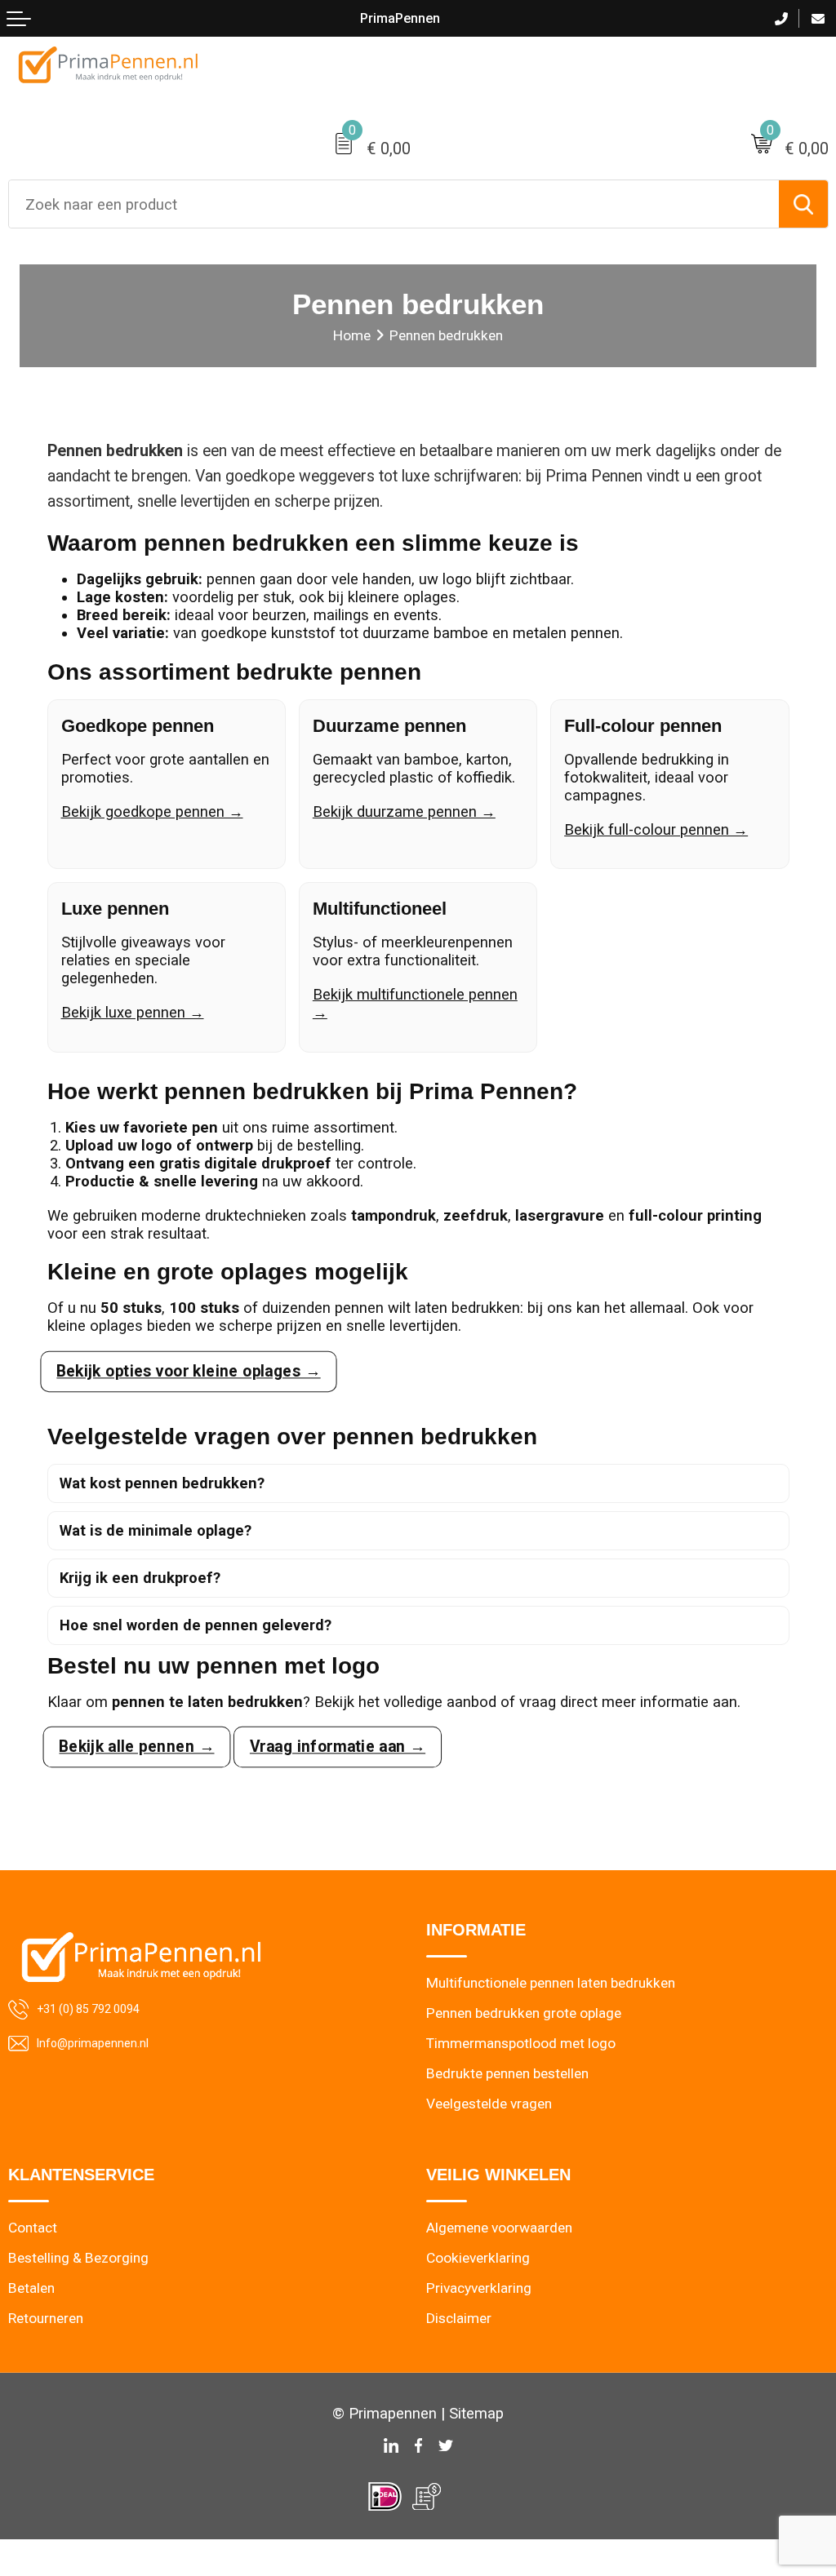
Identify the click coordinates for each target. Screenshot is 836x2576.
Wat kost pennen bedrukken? (162, 1483)
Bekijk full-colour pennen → (656, 829)
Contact (33, 2228)
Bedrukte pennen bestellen (507, 2073)
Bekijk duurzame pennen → (404, 811)
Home (352, 335)
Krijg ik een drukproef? (140, 1578)
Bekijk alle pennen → (136, 1747)
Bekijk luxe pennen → (133, 1012)
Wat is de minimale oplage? (156, 1530)
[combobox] (394, 204)
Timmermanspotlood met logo (521, 2043)
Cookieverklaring (478, 2258)
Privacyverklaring (479, 2288)
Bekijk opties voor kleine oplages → (188, 1371)
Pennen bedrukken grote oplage (524, 2013)
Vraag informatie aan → (337, 1747)
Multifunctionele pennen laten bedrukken (551, 1983)
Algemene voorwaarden (499, 2228)
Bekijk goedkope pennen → (152, 811)
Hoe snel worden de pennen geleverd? (196, 1625)
